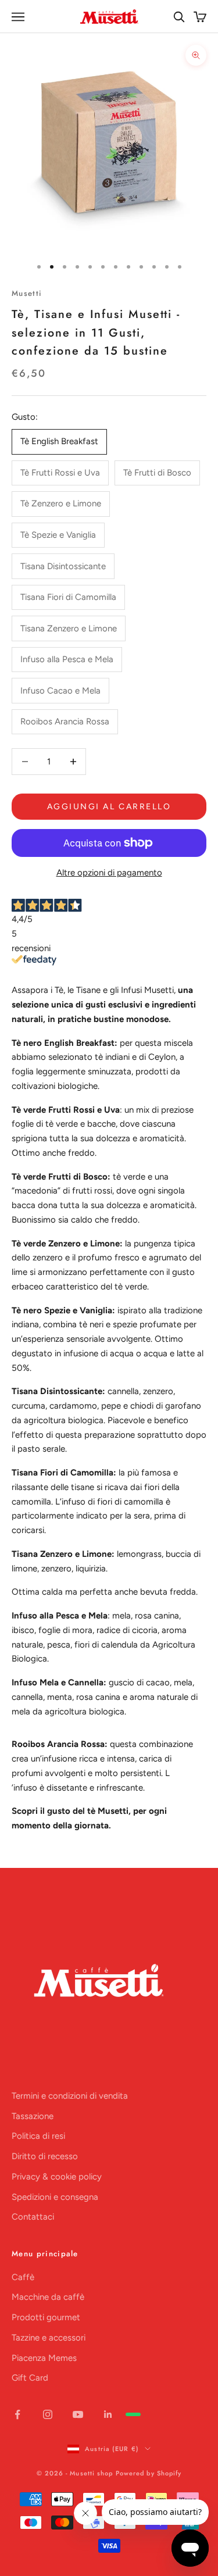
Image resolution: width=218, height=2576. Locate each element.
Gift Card (30, 2378)
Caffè (23, 2277)
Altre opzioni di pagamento (109, 873)
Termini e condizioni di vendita (70, 2096)
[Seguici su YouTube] (78, 2414)
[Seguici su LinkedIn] (108, 2414)
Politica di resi (38, 2136)
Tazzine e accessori (49, 2338)
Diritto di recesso (45, 2156)
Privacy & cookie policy (57, 2177)
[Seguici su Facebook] (17, 2414)
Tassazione (33, 2116)
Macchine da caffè (48, 2297)
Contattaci (33, 2217)
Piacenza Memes (44, 2358)
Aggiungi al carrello (109, 807)
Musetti (27, 293)
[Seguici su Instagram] (48, 2414)
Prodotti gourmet (46, 2317)
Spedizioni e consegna (55, 2197)
